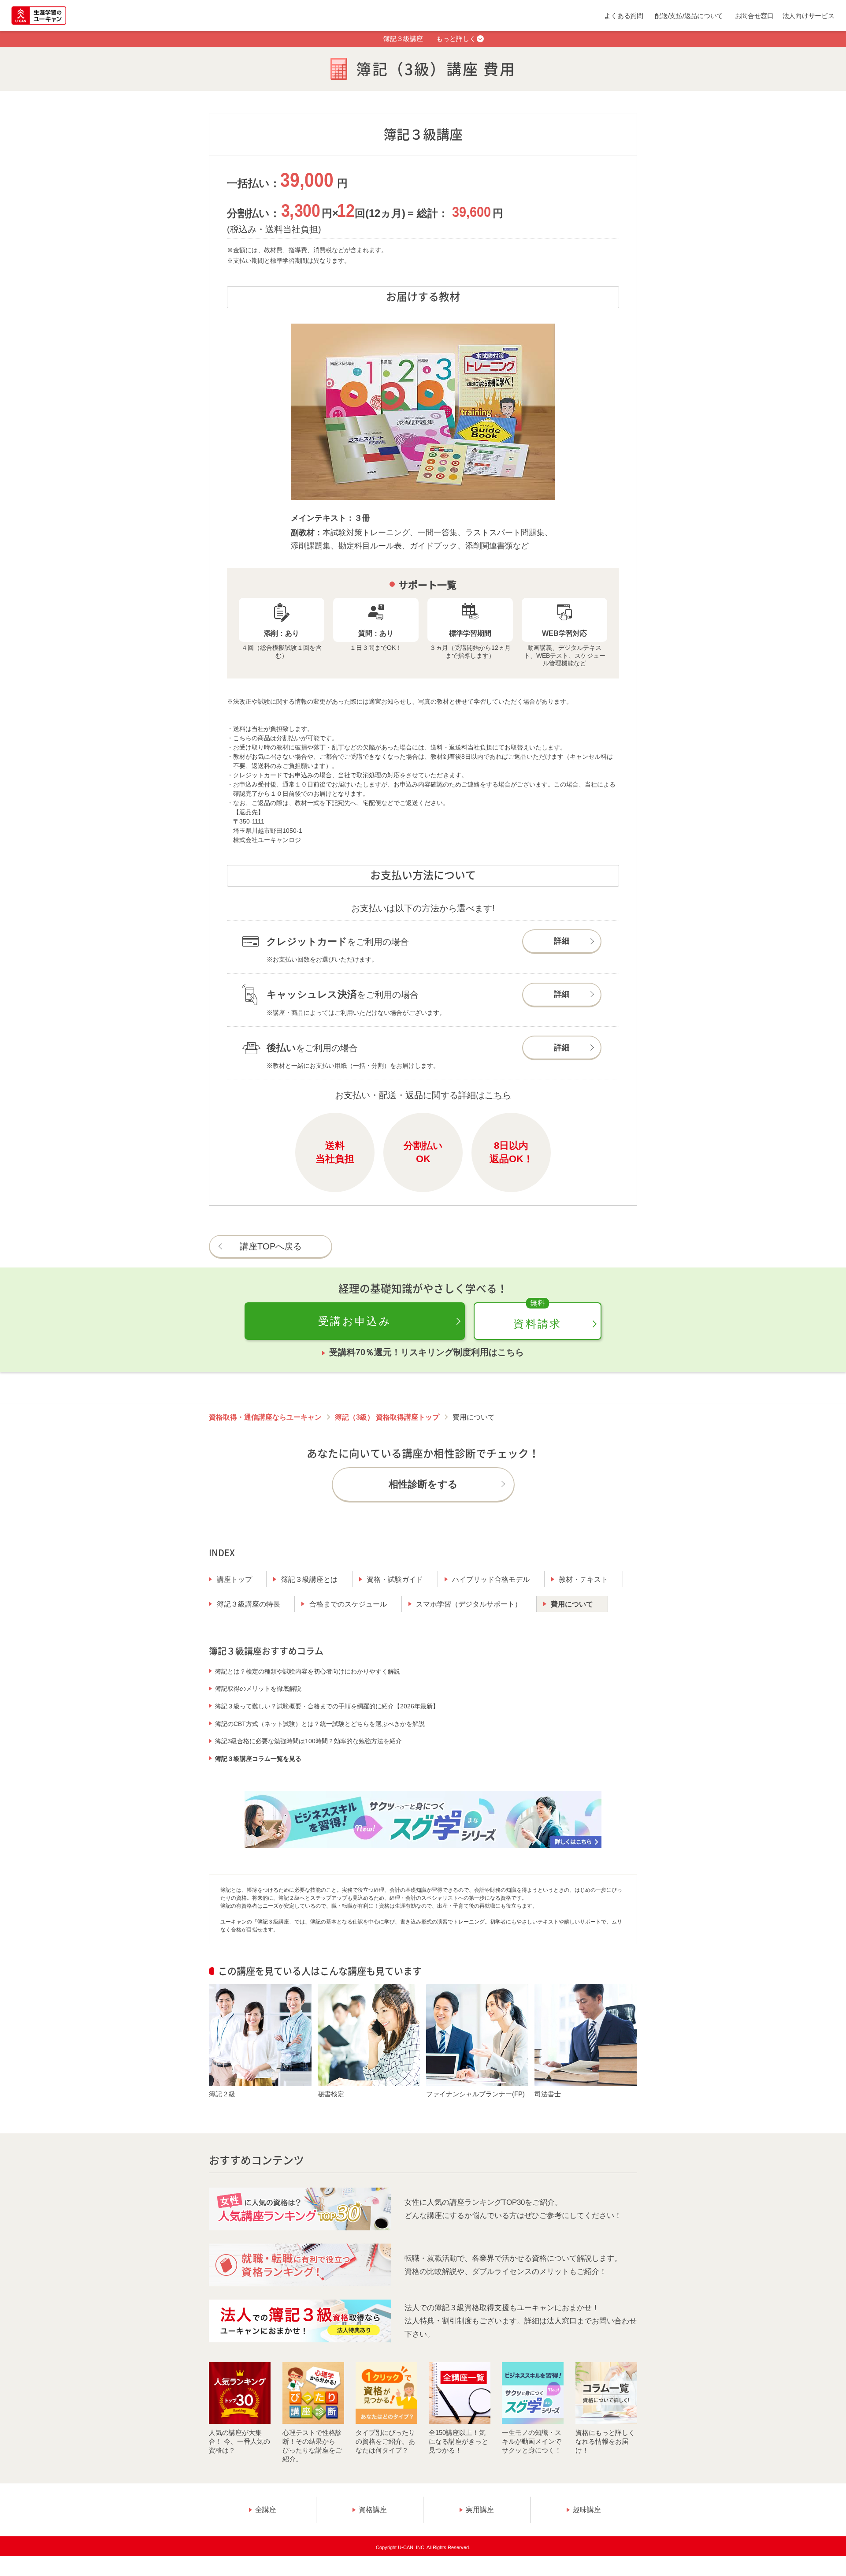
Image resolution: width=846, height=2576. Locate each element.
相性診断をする (423, 1484)
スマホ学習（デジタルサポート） (469, 1604)
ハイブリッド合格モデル (491, 1579)
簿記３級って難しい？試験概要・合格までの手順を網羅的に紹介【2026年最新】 (327, 1706)
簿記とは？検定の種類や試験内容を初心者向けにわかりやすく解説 (308, 1671)
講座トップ (234, 1579)
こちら (498, 1095)
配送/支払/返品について (689, 16)
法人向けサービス (809, 16)
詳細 (562, 941)
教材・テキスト (583, 1579)
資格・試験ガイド (395, 1579)
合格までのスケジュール (348, 1604)
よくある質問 (623, 16)
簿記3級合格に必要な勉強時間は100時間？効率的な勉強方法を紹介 (308, 1741)
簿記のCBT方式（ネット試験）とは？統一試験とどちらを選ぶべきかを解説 (320, 1724)
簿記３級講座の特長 (249, 1604)
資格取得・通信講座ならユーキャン (265, 1417)
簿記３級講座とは (309, 1579)
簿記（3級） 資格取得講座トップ (387, 1417)
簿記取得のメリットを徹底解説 (258, 1689)
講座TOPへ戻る (271, 1246)
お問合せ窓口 (754, 16)
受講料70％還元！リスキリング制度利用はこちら (427, 1352)
